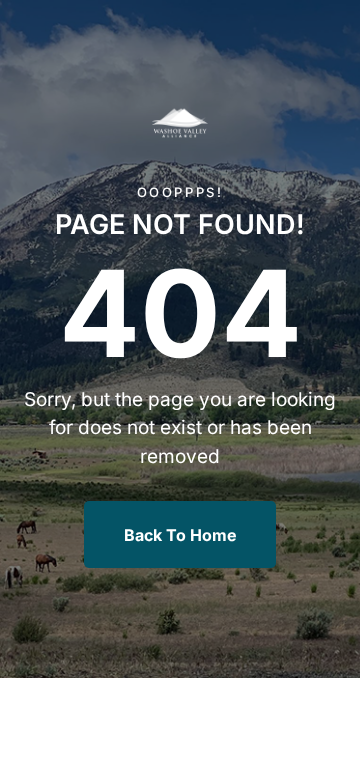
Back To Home (180, 535)
